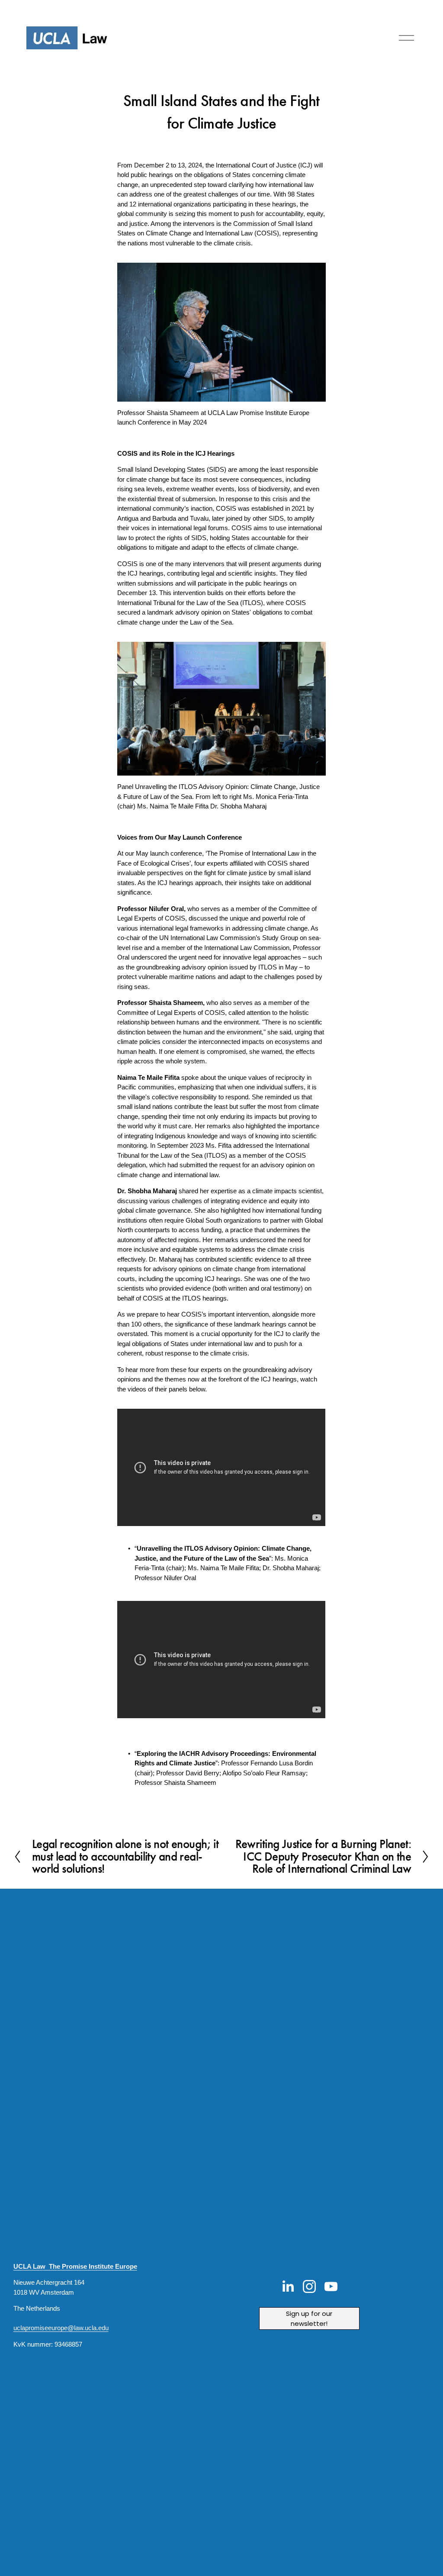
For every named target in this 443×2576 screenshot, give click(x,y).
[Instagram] (309, 2286)
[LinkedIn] (288, 2286)
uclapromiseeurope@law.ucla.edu (61, 2328)
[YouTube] (331, 2286)
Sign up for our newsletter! (309, 2318)
